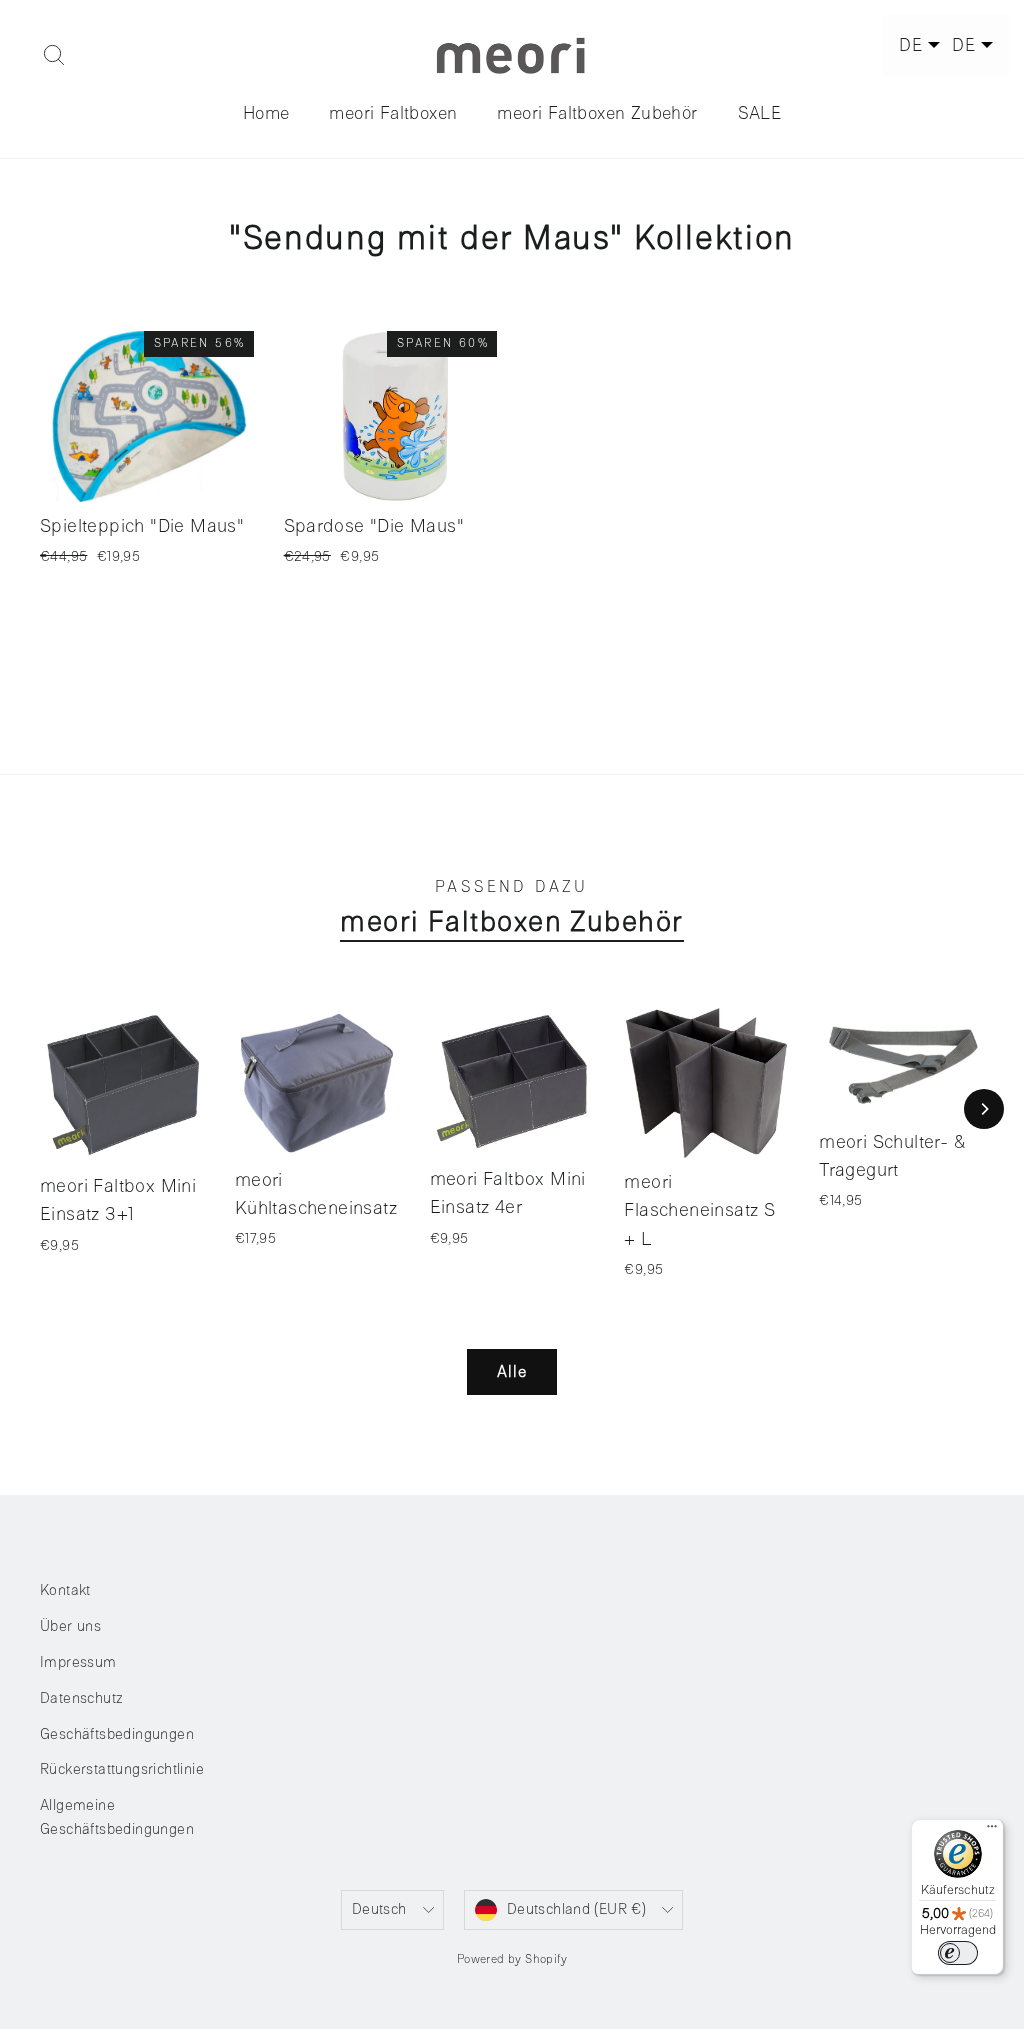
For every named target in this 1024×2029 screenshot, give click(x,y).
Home (266, 113)
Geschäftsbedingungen (117, 1734)
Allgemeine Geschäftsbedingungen (117, 1817)
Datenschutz (81, 1698)
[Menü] (992, 1831)
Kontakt (65, 1590)
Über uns (70, 1626)
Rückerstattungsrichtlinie (122, 1769)
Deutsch (379, 1909)
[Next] (984, 1109)
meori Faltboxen (393, 113)
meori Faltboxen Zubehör (597, 113)
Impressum (78, 1662)
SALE (760, 113)
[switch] (958, 1953)
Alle (511, 1372)
